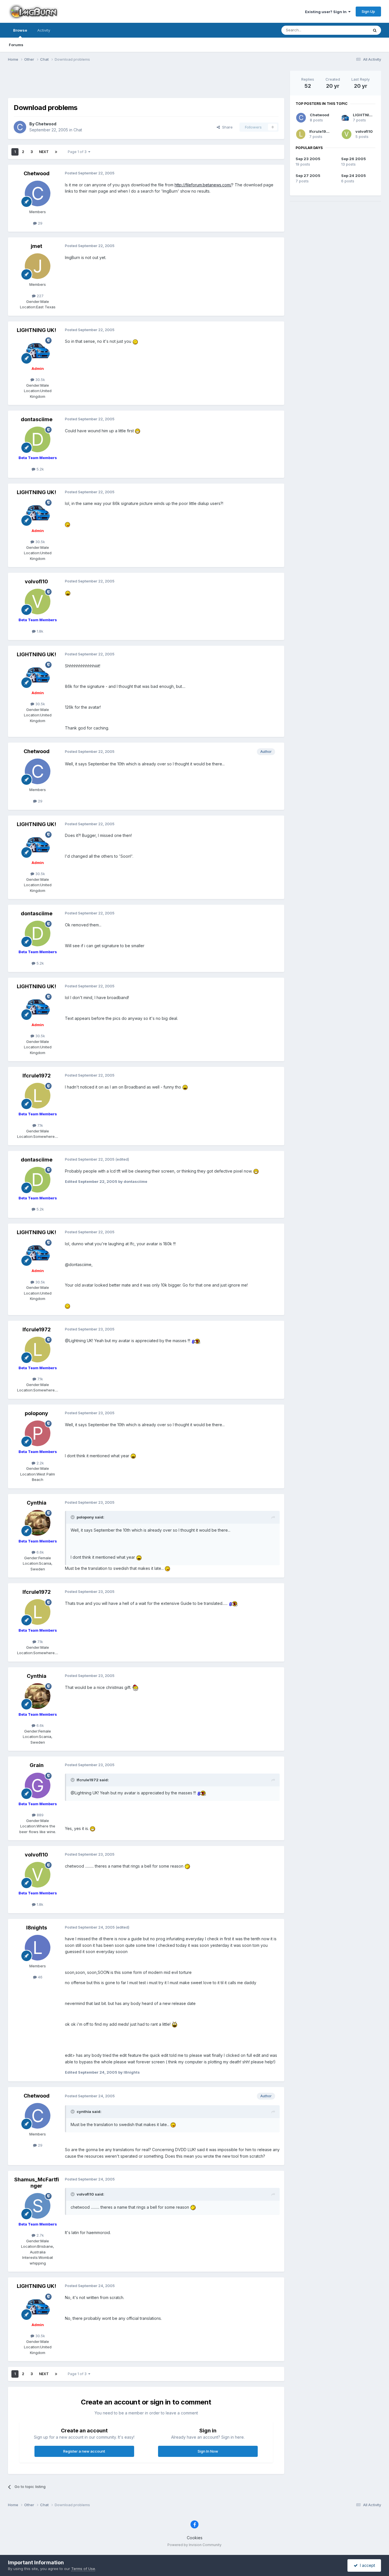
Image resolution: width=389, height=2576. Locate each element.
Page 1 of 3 (78, 152)
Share (226, 127)
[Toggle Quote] (73, 1517)
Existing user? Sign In (327, 12)
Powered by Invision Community (195, 2545)
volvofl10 (364, 131)
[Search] (375, 30)
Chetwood (320, 115)
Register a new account (84, 2451)
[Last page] (56, 152)
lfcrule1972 (320, 131)
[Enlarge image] (135, 341)
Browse (20, 30)
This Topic (352, 30)
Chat (78, 130)
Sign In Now (208, 2451)
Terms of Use (83, 2569)
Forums (16, 45)
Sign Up (368, 11)
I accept (366, 2565)
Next (44, 152)
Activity (44, 30)
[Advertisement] (146, 83)
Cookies (195, 2538)
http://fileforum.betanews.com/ (203, 185)
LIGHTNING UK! (368, 115)
